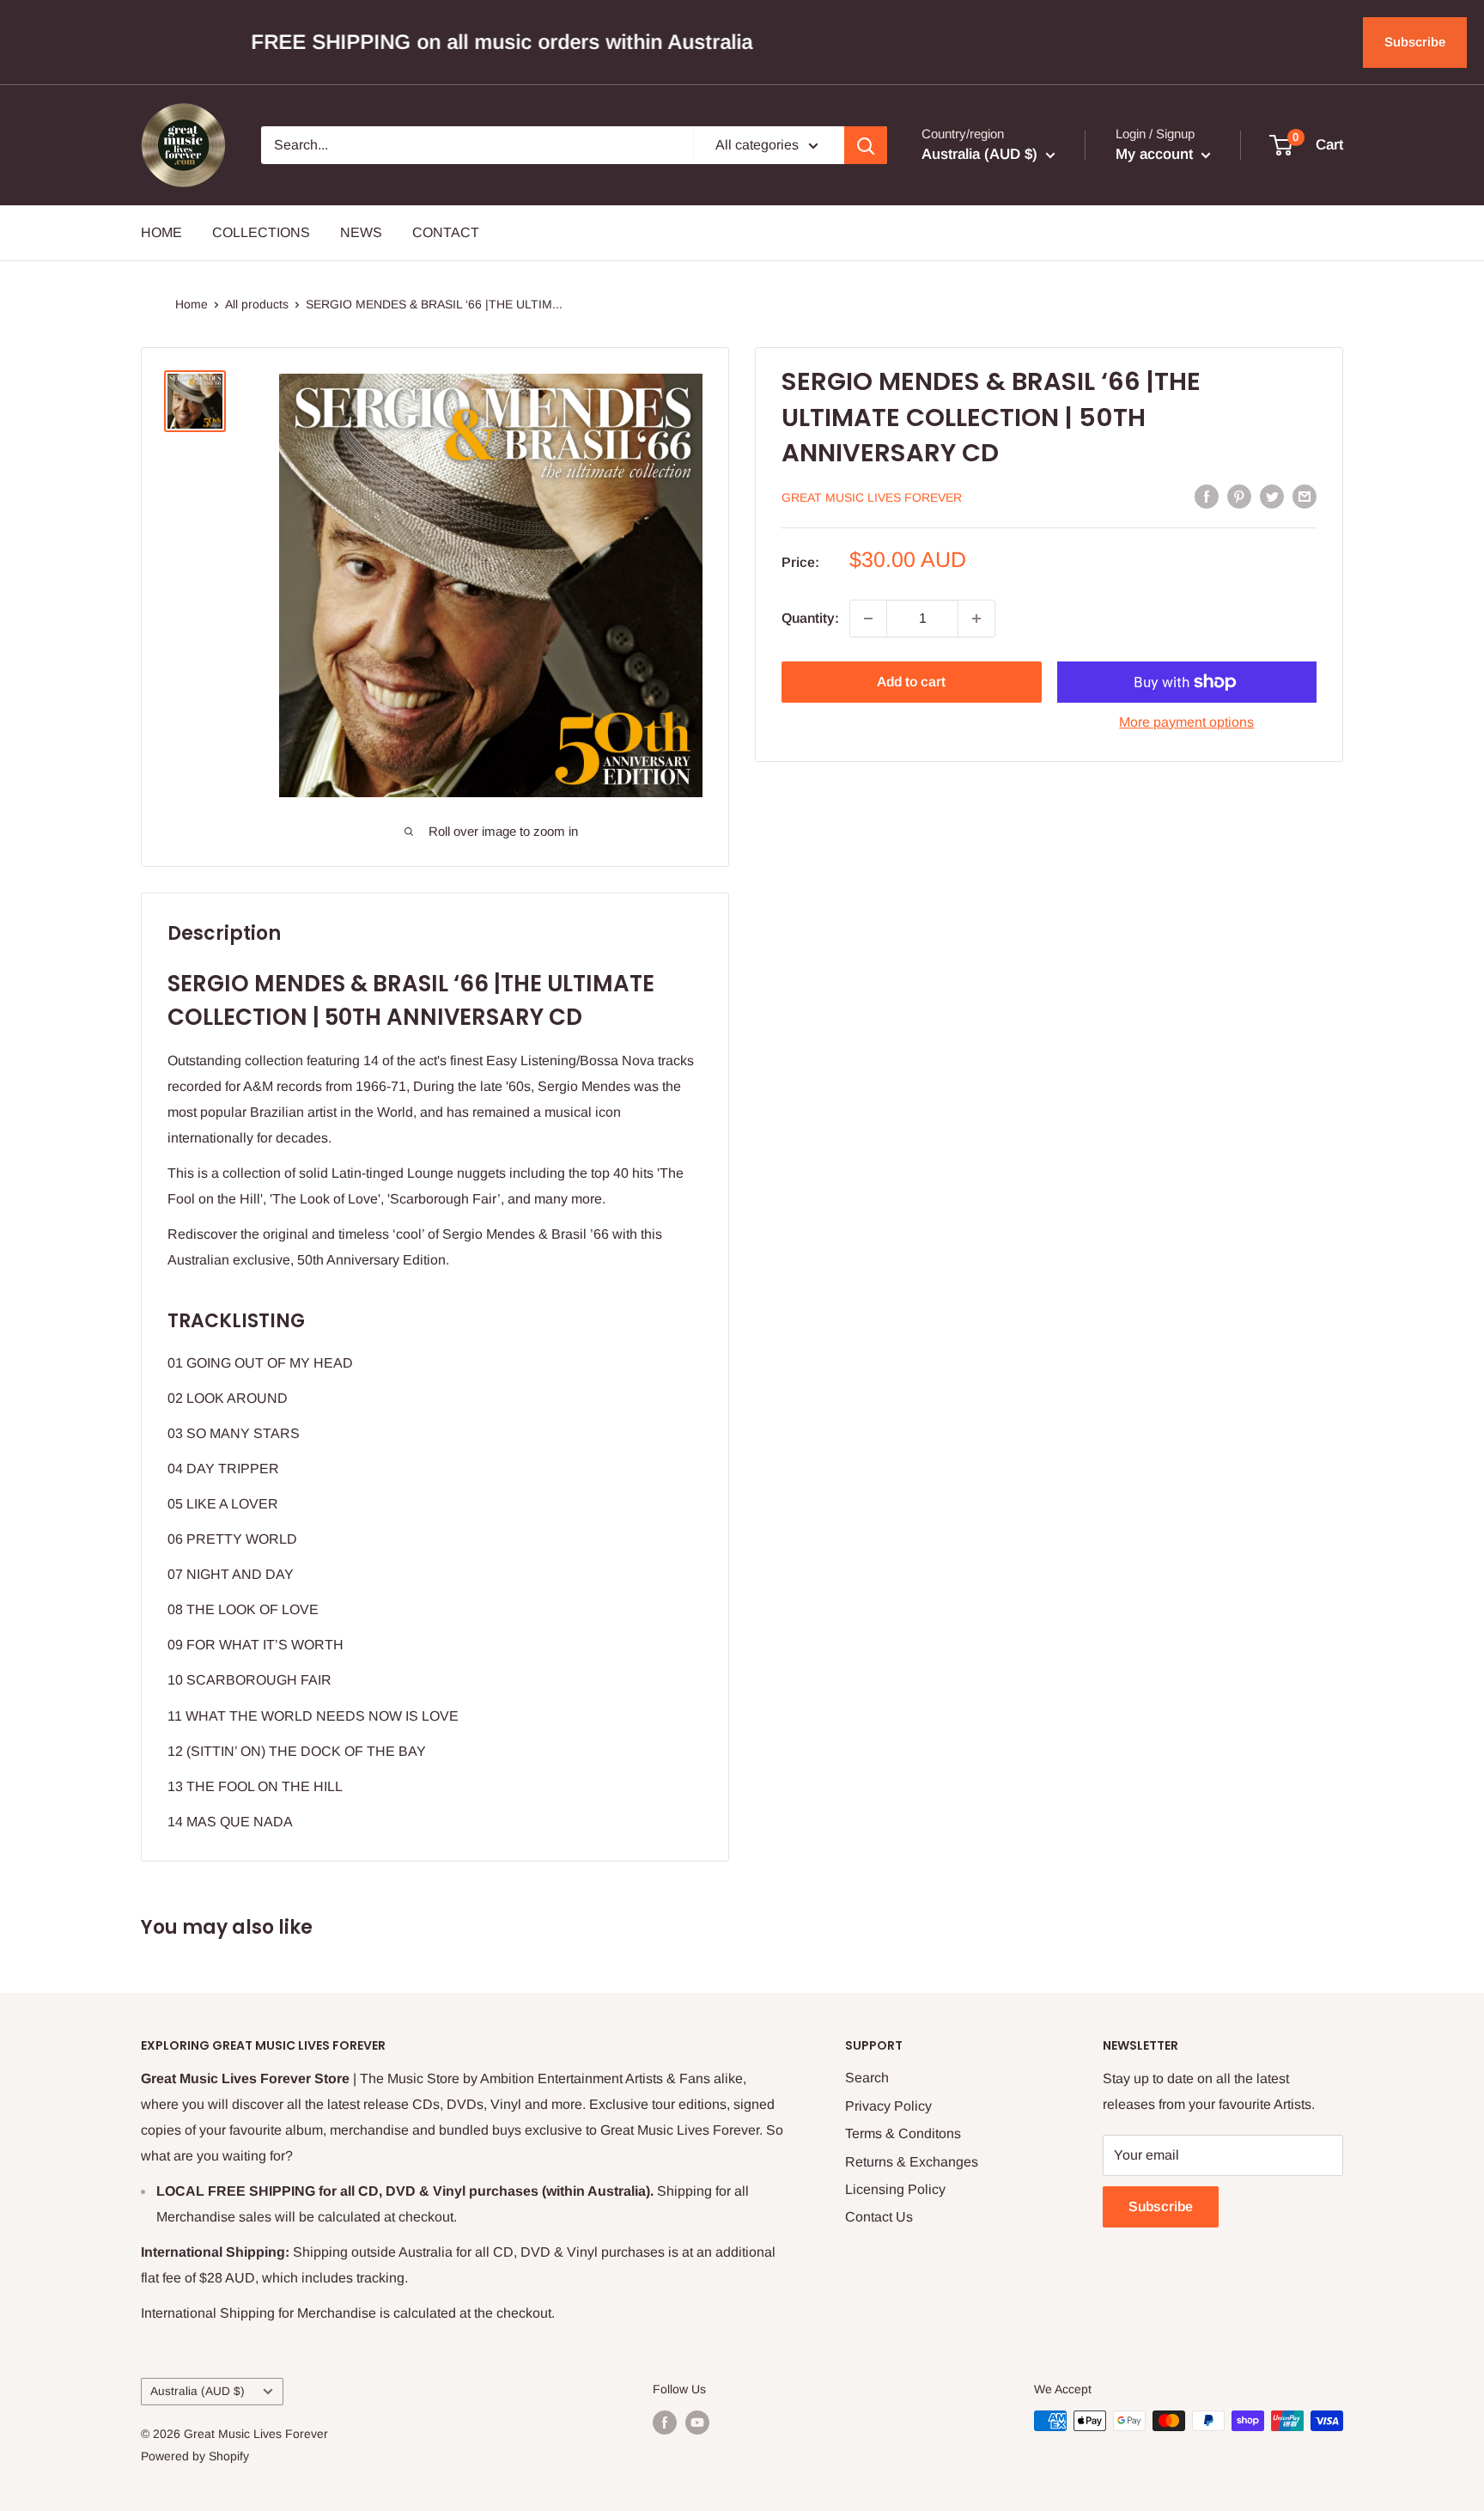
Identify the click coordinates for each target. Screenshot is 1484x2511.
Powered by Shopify (195, 2456)
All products (257, 304)
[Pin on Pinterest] (1239, 496)
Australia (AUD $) (198, 2391)
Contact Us (879, 2217)
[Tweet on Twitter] (1272, 496)
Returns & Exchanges (912, 2162)
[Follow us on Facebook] (665, 2423)
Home (192, 304)
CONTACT (446, 232)
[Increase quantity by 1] (976, 619)
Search (867, 2078)
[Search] (866, 145)
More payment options (1186, 722)
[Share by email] (1305, 496)
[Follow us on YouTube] (697, 2423)
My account (1156, 154)
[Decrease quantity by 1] (868, 619)
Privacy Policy (888, 2106)
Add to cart (911, 682)
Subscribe (1415, 42)
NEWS (361, 232)
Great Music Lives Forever (872, 497)
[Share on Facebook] (1207, 496)
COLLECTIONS (261, 232)
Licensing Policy (895, 2189)
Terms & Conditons (903, 2133)
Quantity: (810, 618)
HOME (161, 232)
